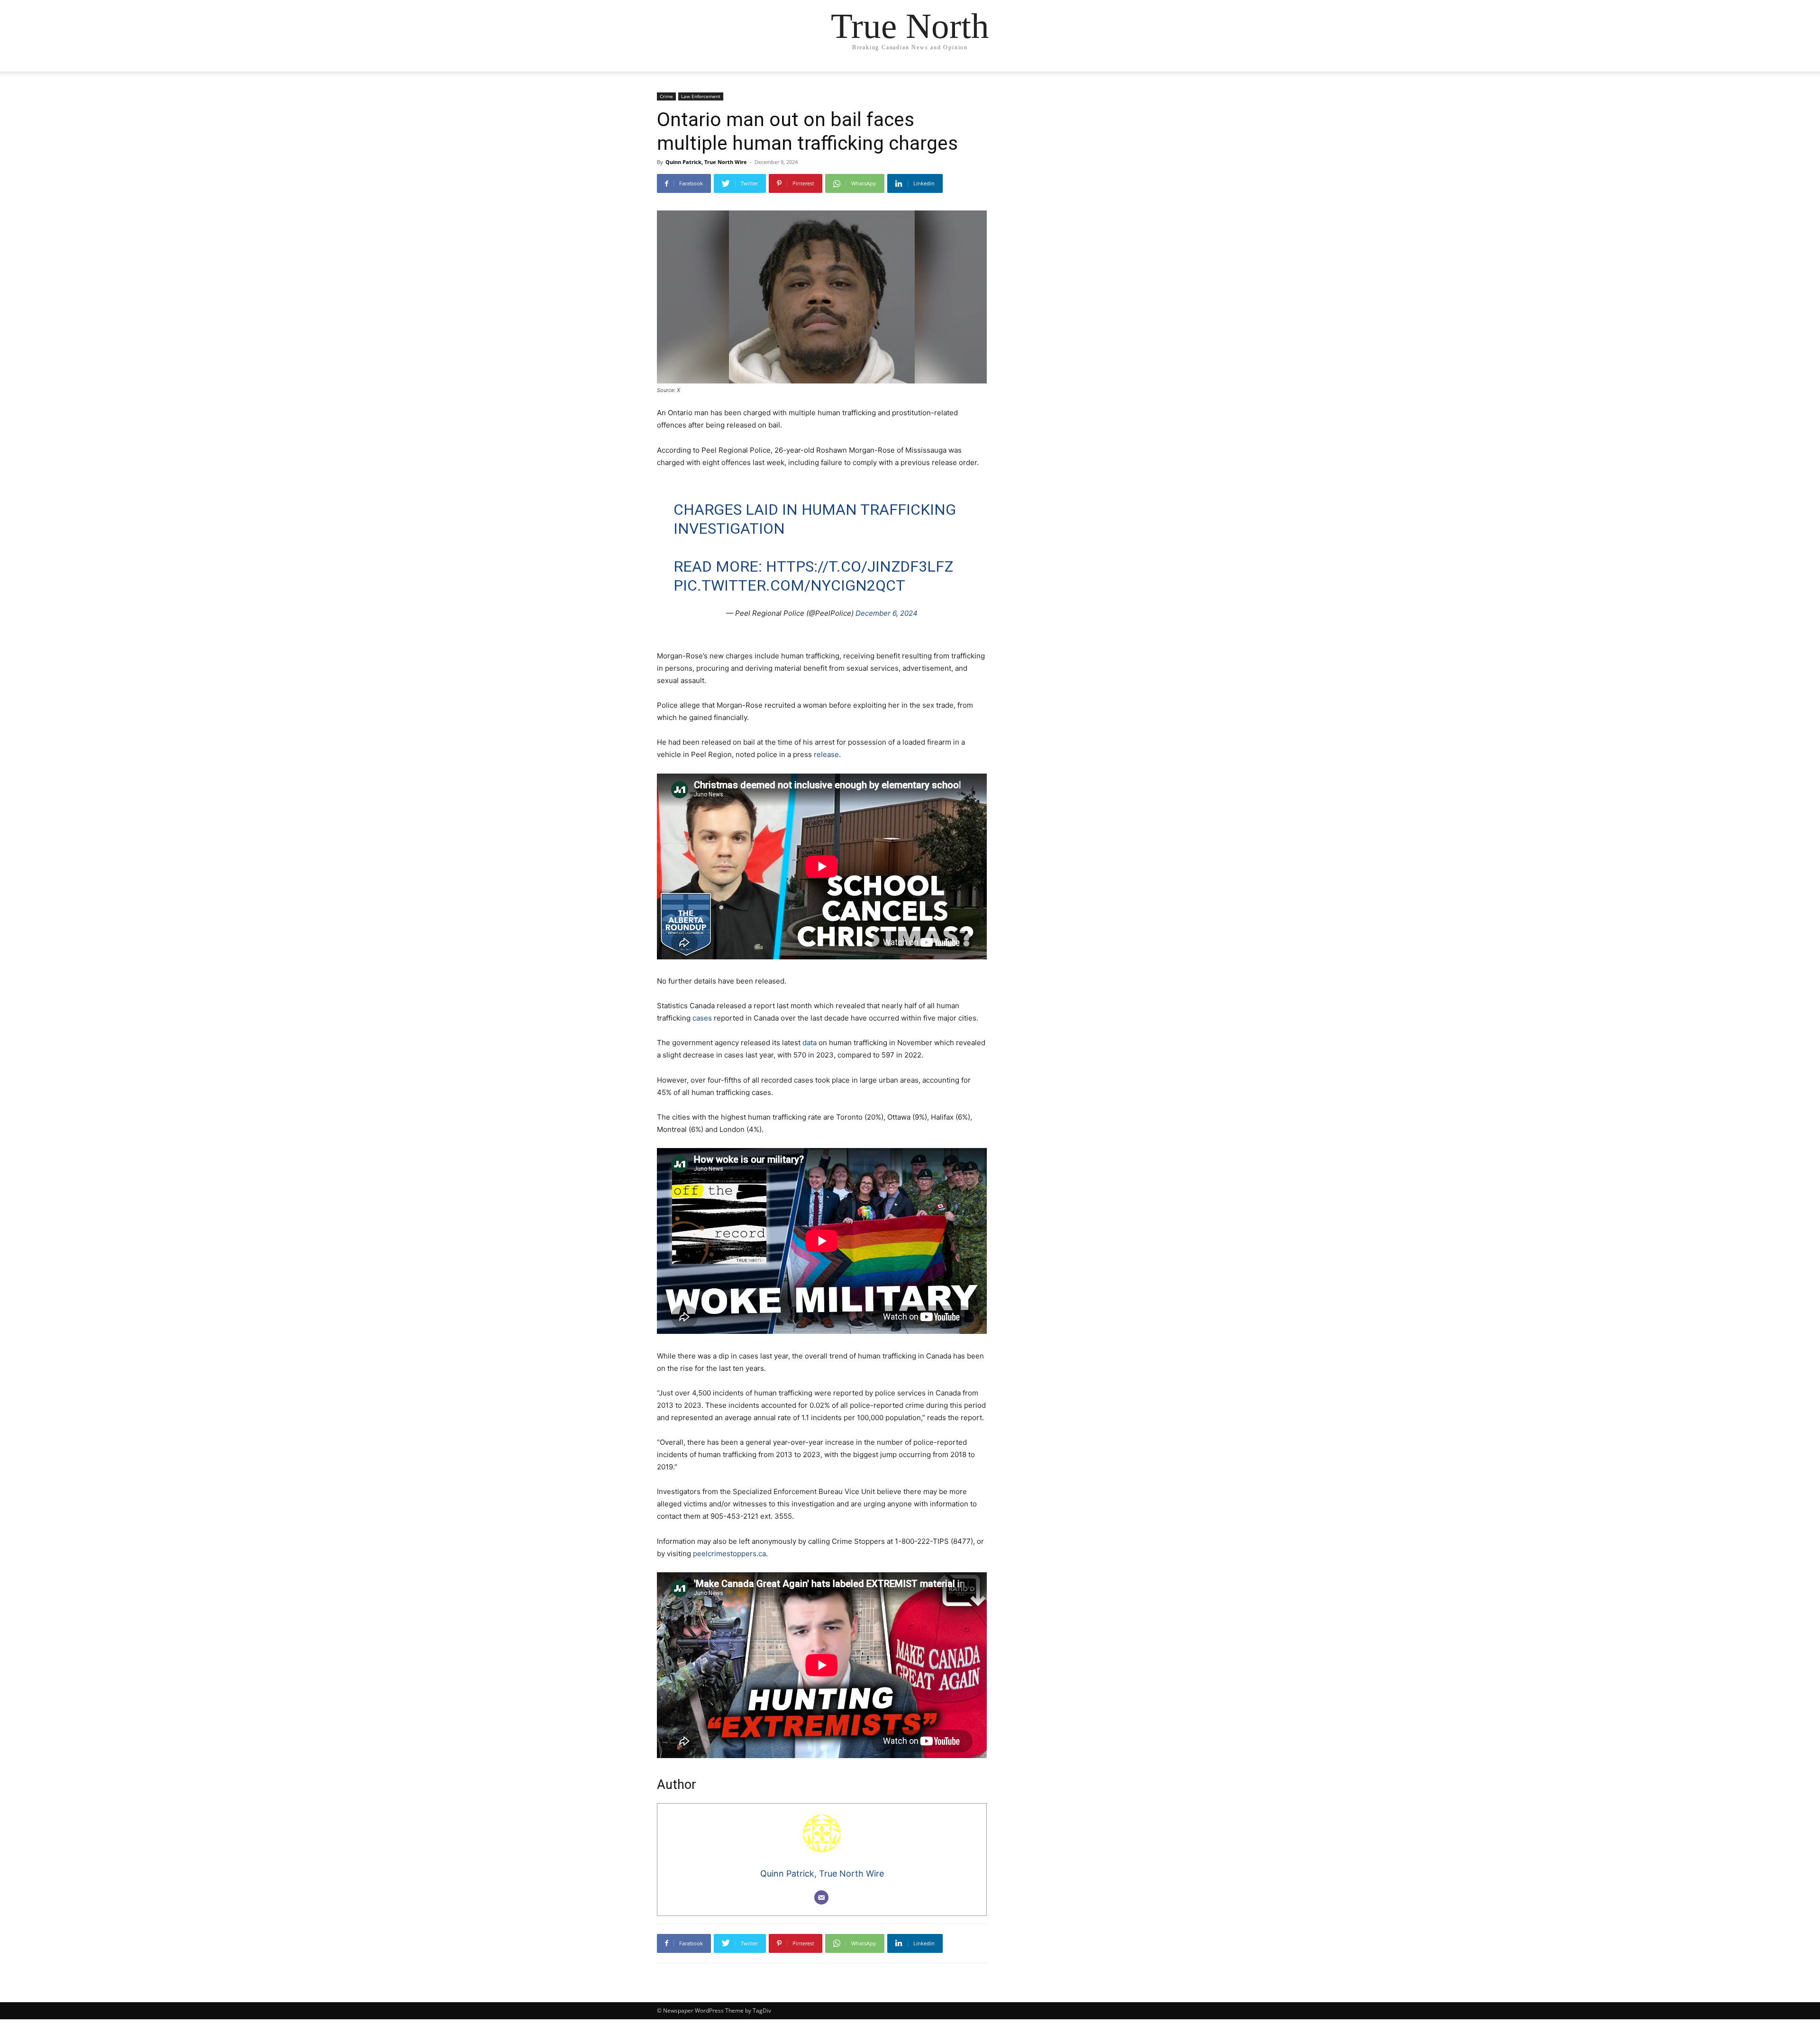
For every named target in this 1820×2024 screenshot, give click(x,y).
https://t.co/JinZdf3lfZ (860, 566)
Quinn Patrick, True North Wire (706, 162)
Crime (666, 96)
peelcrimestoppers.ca (729, 1554)
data (810, 1043)
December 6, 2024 (887, 613)
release (826, 754)
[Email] (821, 1897)
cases (702, 1018)
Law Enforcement (701, 96)
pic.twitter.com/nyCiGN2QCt (789, 585)
